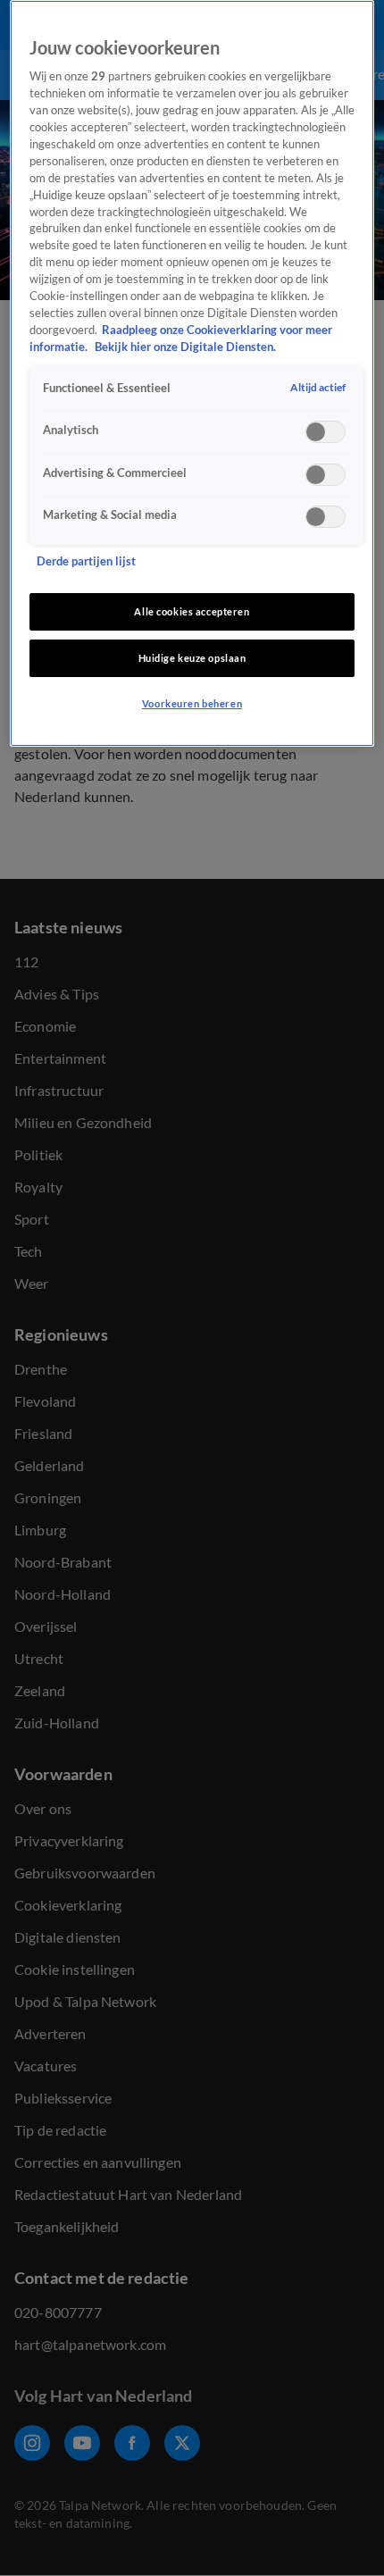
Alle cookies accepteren (192, 611)
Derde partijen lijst (86, 561)
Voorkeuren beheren (192, 703)
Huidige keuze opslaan (192, 658)
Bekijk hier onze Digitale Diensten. (185, 347)
